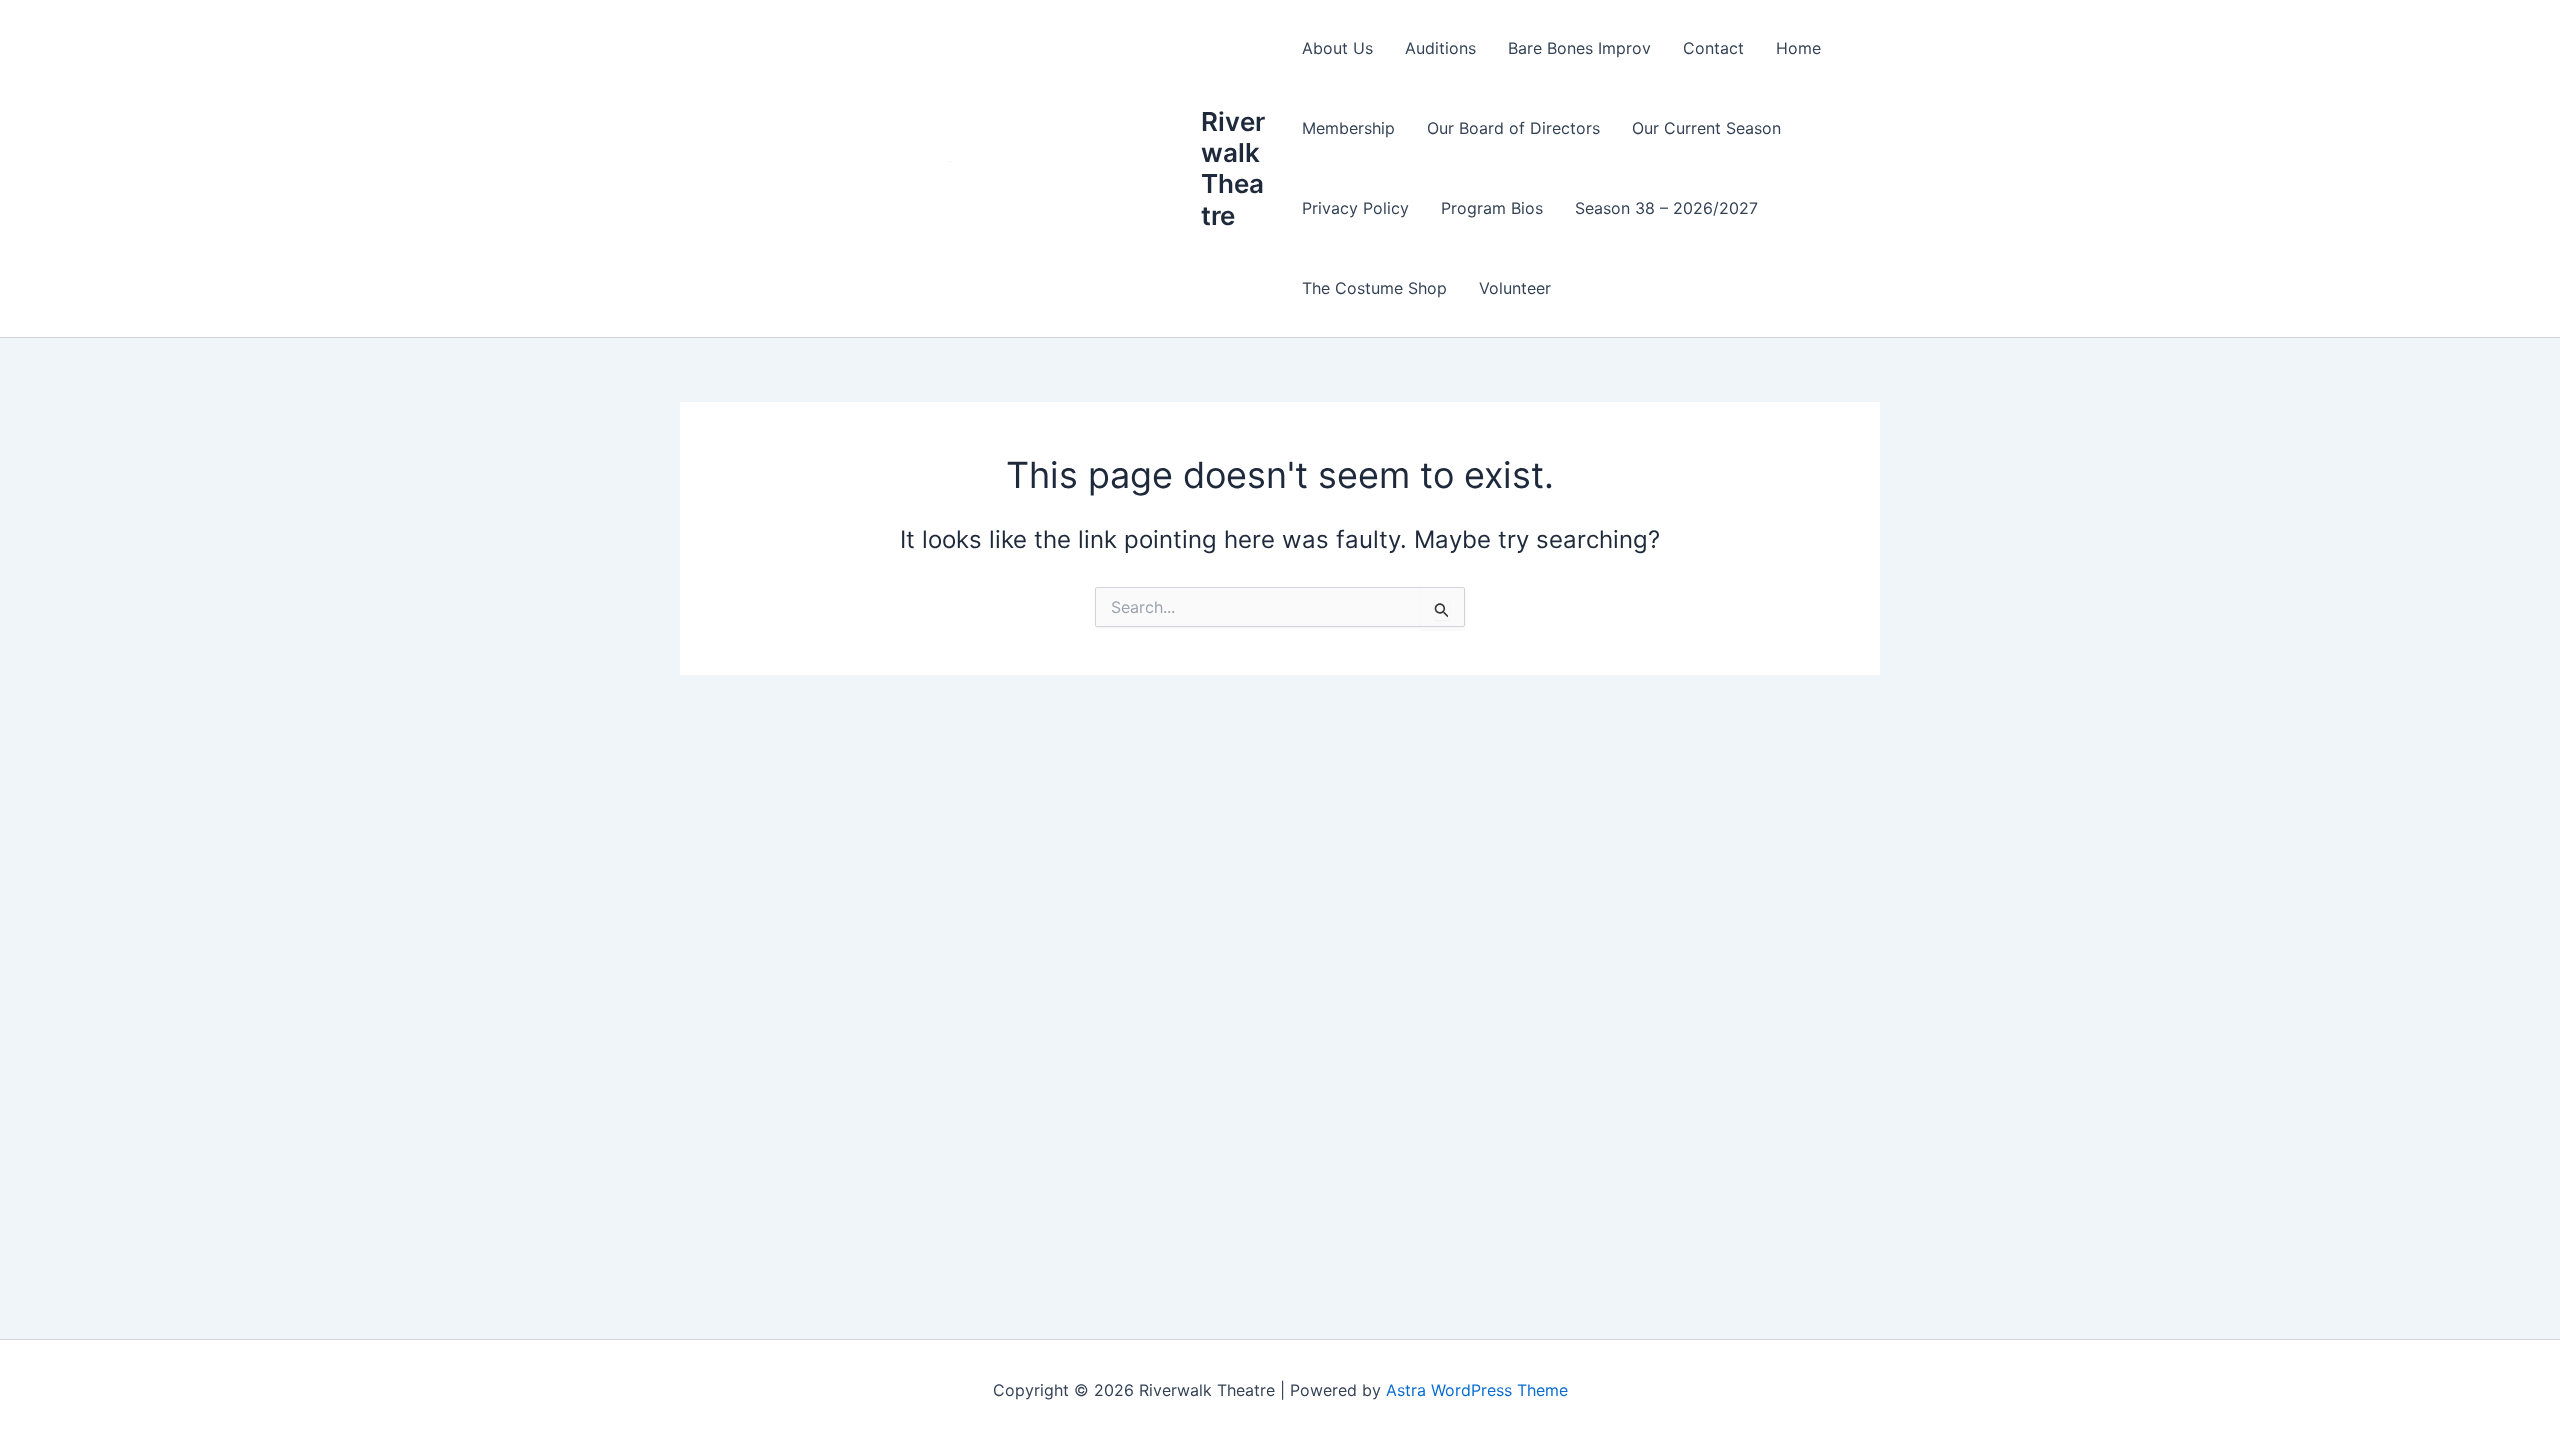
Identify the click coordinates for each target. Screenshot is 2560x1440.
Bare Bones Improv (1579, 48)
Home (1798, 48)
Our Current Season (1706, 128)
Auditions (1440, 48)
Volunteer (1515, 288)
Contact (1713, 48)
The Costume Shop (1374, 288)
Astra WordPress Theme (1477, 1390)
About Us (1337, 48)
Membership (1348, 128)
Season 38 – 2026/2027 (1666, 208)
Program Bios (1492, 208)
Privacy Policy (1355, 208)
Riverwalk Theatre (1233, 168)
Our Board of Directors (1513, 128)
